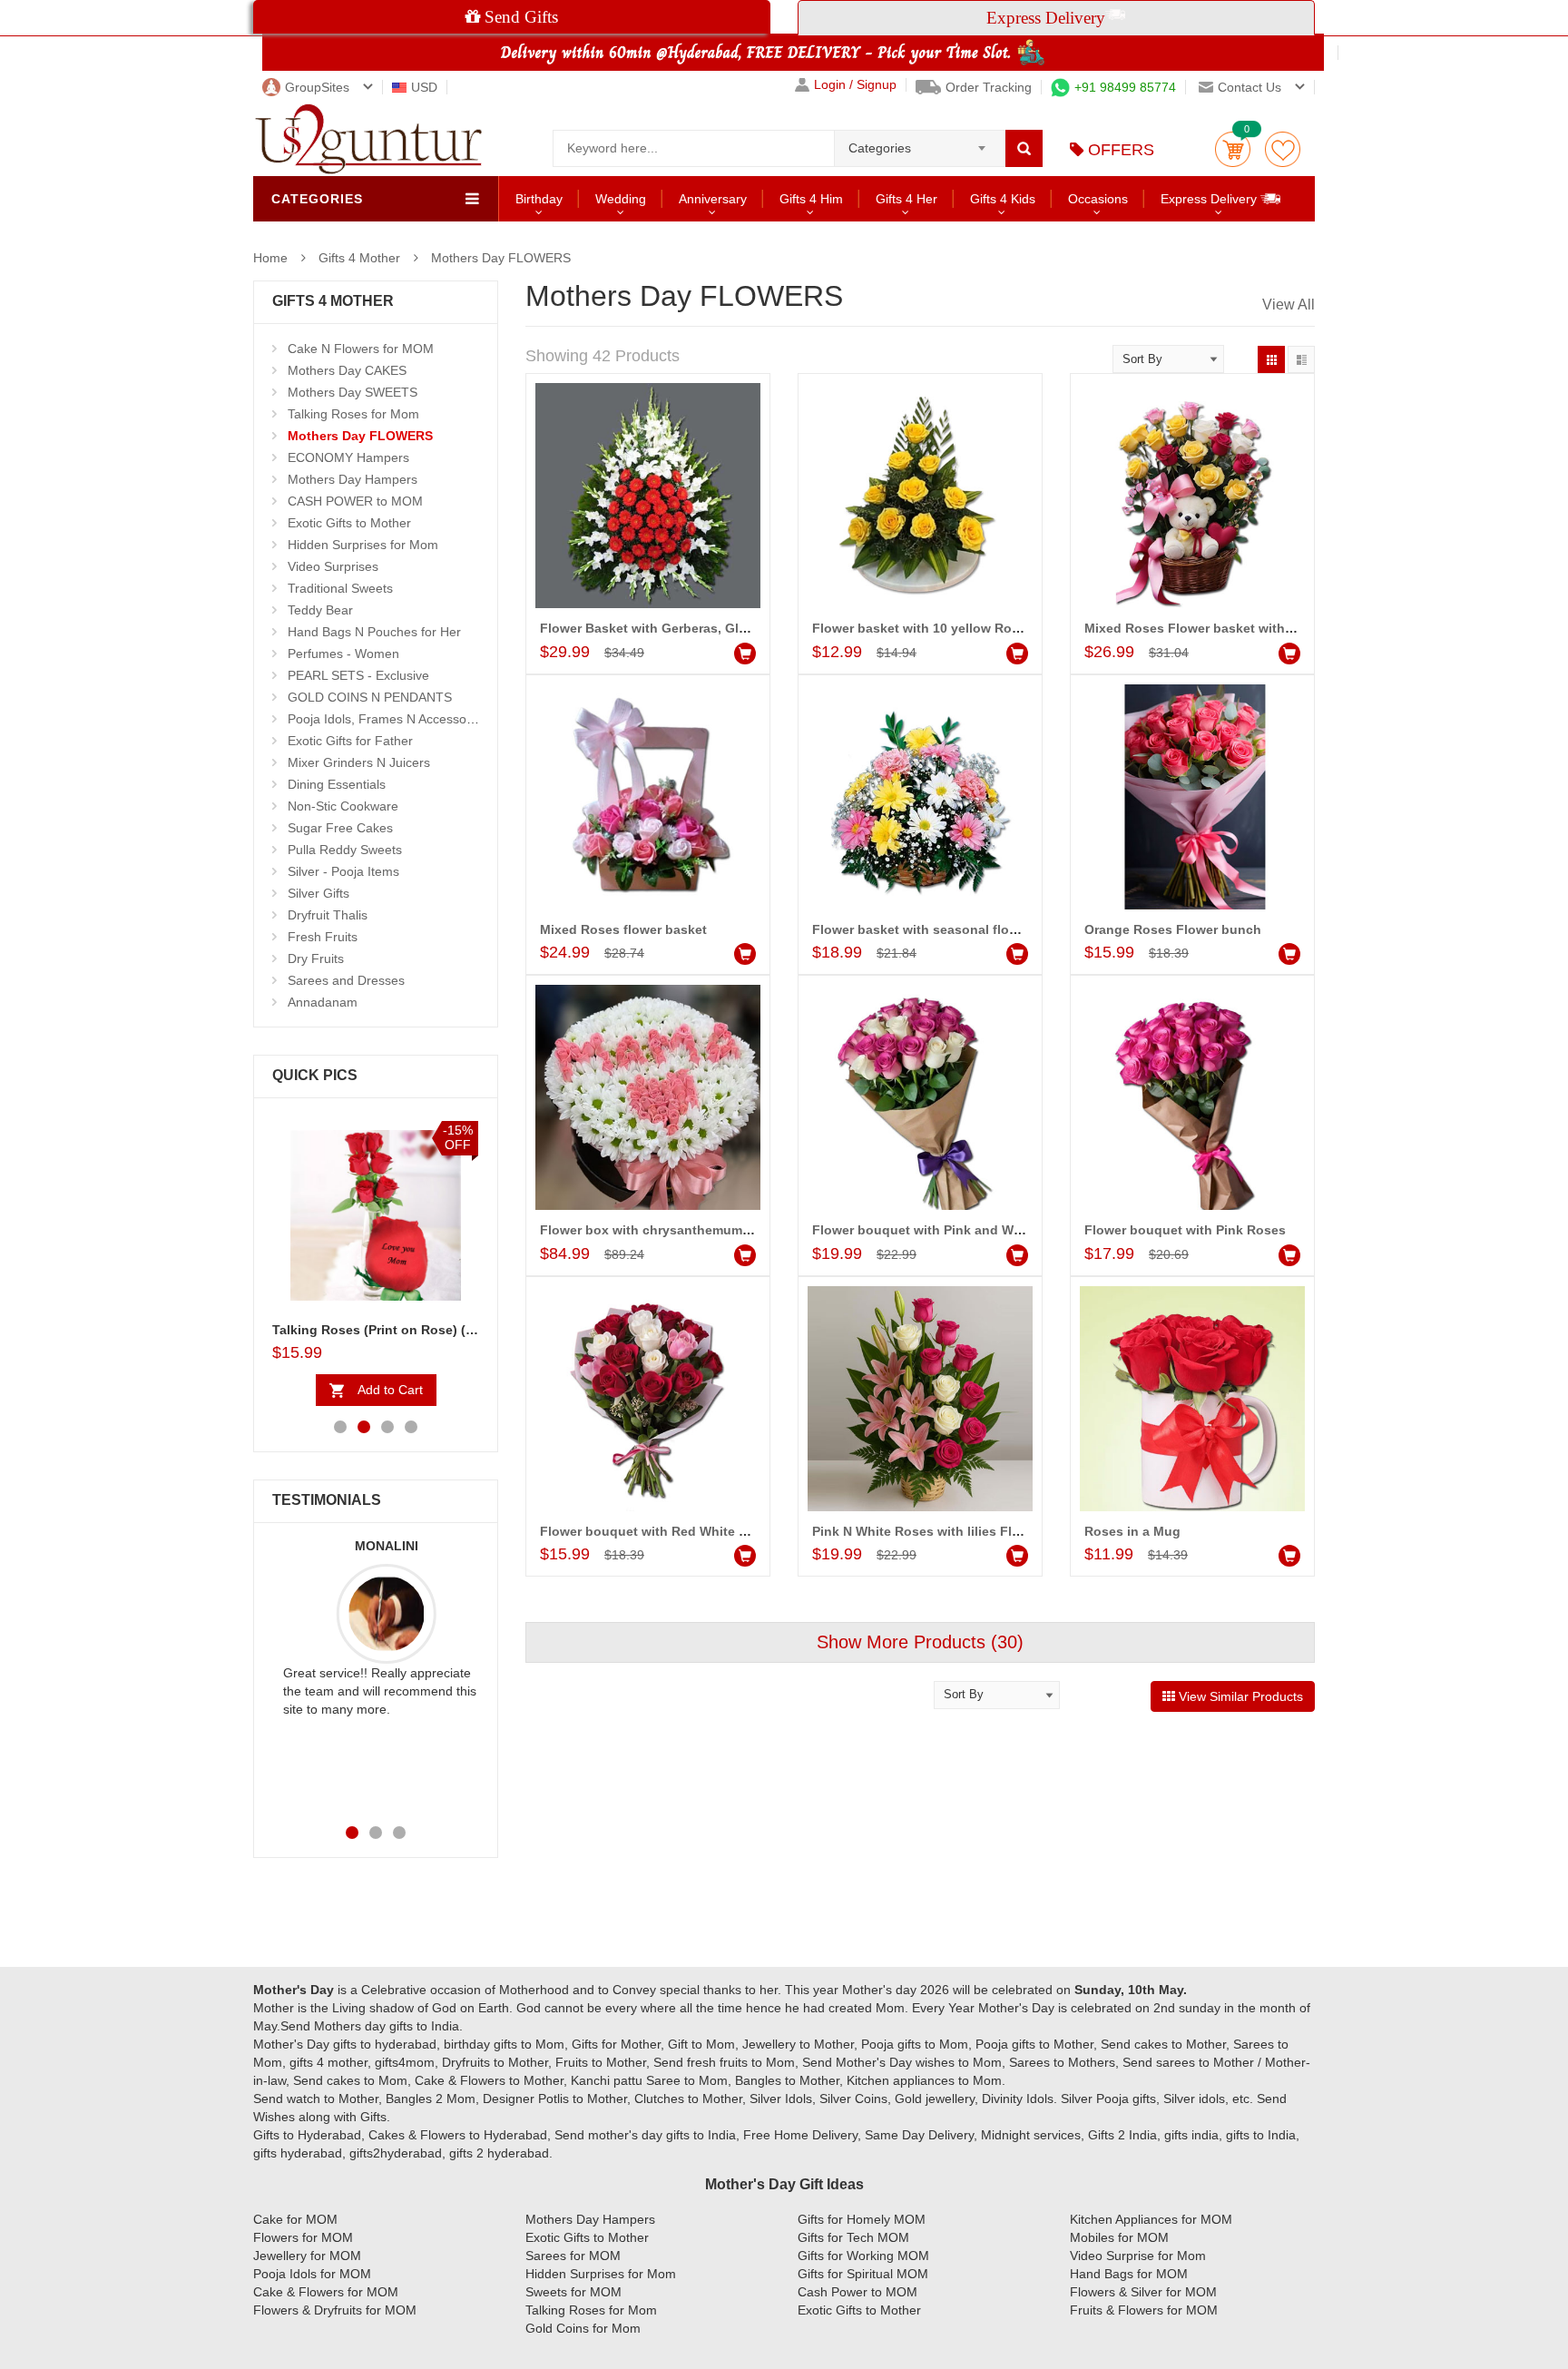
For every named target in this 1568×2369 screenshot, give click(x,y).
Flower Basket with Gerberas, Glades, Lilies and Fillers (709, 628)
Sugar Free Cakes (340, 828)
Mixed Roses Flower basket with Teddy (1205, 628)
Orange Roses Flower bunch (1173, 929)
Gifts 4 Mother (359, 258)
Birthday (539, 199)
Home (270, 258)
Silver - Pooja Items (343, 871)
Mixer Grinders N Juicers (359, 762)
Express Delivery (1210, 199)
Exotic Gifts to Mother (349, 523)
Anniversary (713, 199)
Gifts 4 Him (811, 199)
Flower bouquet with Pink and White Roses (946, 1230)
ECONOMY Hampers (348, 457)
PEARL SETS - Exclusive (358, 675)
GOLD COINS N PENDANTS (370, 697)
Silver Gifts (318, 893)
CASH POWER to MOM (355, 501)
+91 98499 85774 (1125, 87)
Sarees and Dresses (346, 980)
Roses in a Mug (1132, 1531)
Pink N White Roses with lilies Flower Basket (950, 1531)
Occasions (1098, 199)
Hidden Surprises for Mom (363, 545)
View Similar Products (1239, 1696)
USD (424, 87)
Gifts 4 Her (906, 199)
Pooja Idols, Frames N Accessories (387, 719)
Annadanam (323, 1002)
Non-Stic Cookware (343, 806)
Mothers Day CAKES (347, 370)
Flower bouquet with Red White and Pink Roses (688, 1531)
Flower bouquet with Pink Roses (1185, 1230)
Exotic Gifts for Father (350, 741)
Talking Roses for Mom (353, 414)
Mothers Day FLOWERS (501, 258)
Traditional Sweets (340, 588)
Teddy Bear (320, 610)
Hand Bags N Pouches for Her (374, 632)
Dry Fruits (316, 958)
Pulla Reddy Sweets (345, 850)
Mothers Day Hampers (353, 479)
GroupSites (317, 87)
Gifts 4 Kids (1003, 199)
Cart (1233, 149)
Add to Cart (390, 1390)
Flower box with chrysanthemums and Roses (680, 1230)
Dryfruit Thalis (328, 915)
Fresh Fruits (323, 937)
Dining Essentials (337, 784)
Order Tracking (989, 87)
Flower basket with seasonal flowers (925, 929)
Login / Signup (855, 85)
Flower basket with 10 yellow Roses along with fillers (976, 628)
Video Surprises (333, 566)
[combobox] (920, 143)
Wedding (621, 199)
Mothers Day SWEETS (353, 392)
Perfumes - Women (343, 654)
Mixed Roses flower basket (623, 929)
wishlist (1283, 149)
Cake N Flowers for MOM (361, 349)
